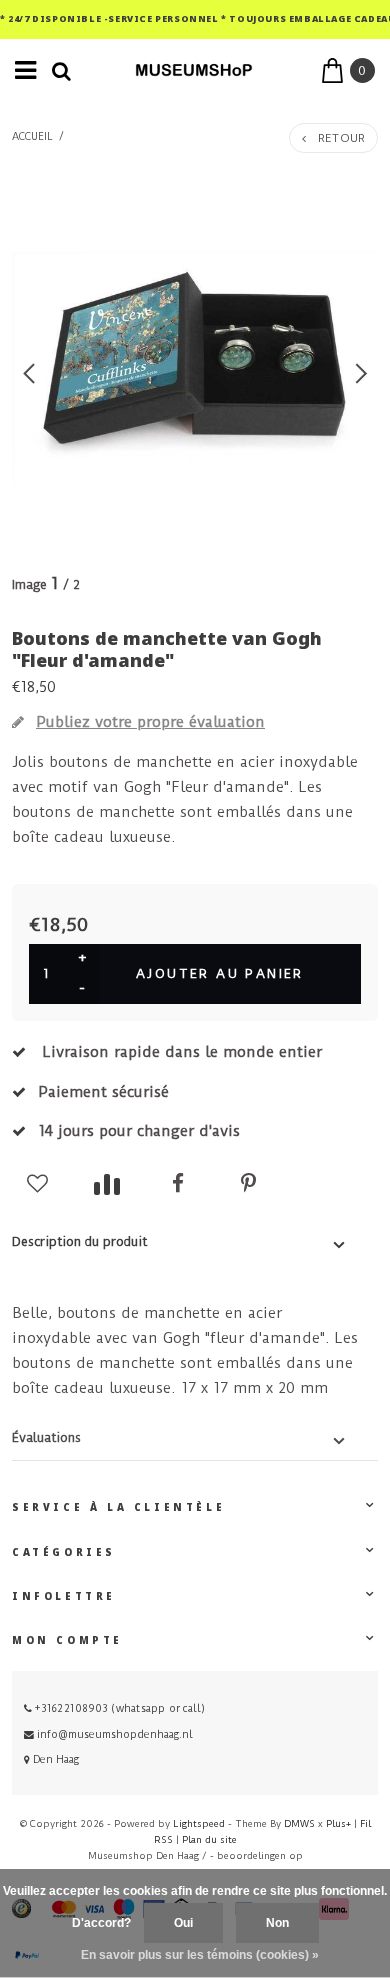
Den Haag (54, 1759)
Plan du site (209, 1839)
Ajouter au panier (220, 973)
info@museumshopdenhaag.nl (115, 1734)
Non (277, 1923)
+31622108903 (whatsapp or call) (118, 1708)
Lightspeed (199, 1823)
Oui (183, 1923)
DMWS (299, 1823)
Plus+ (338, 1823)
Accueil (32, 137)
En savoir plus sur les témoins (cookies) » (200, 1955)
